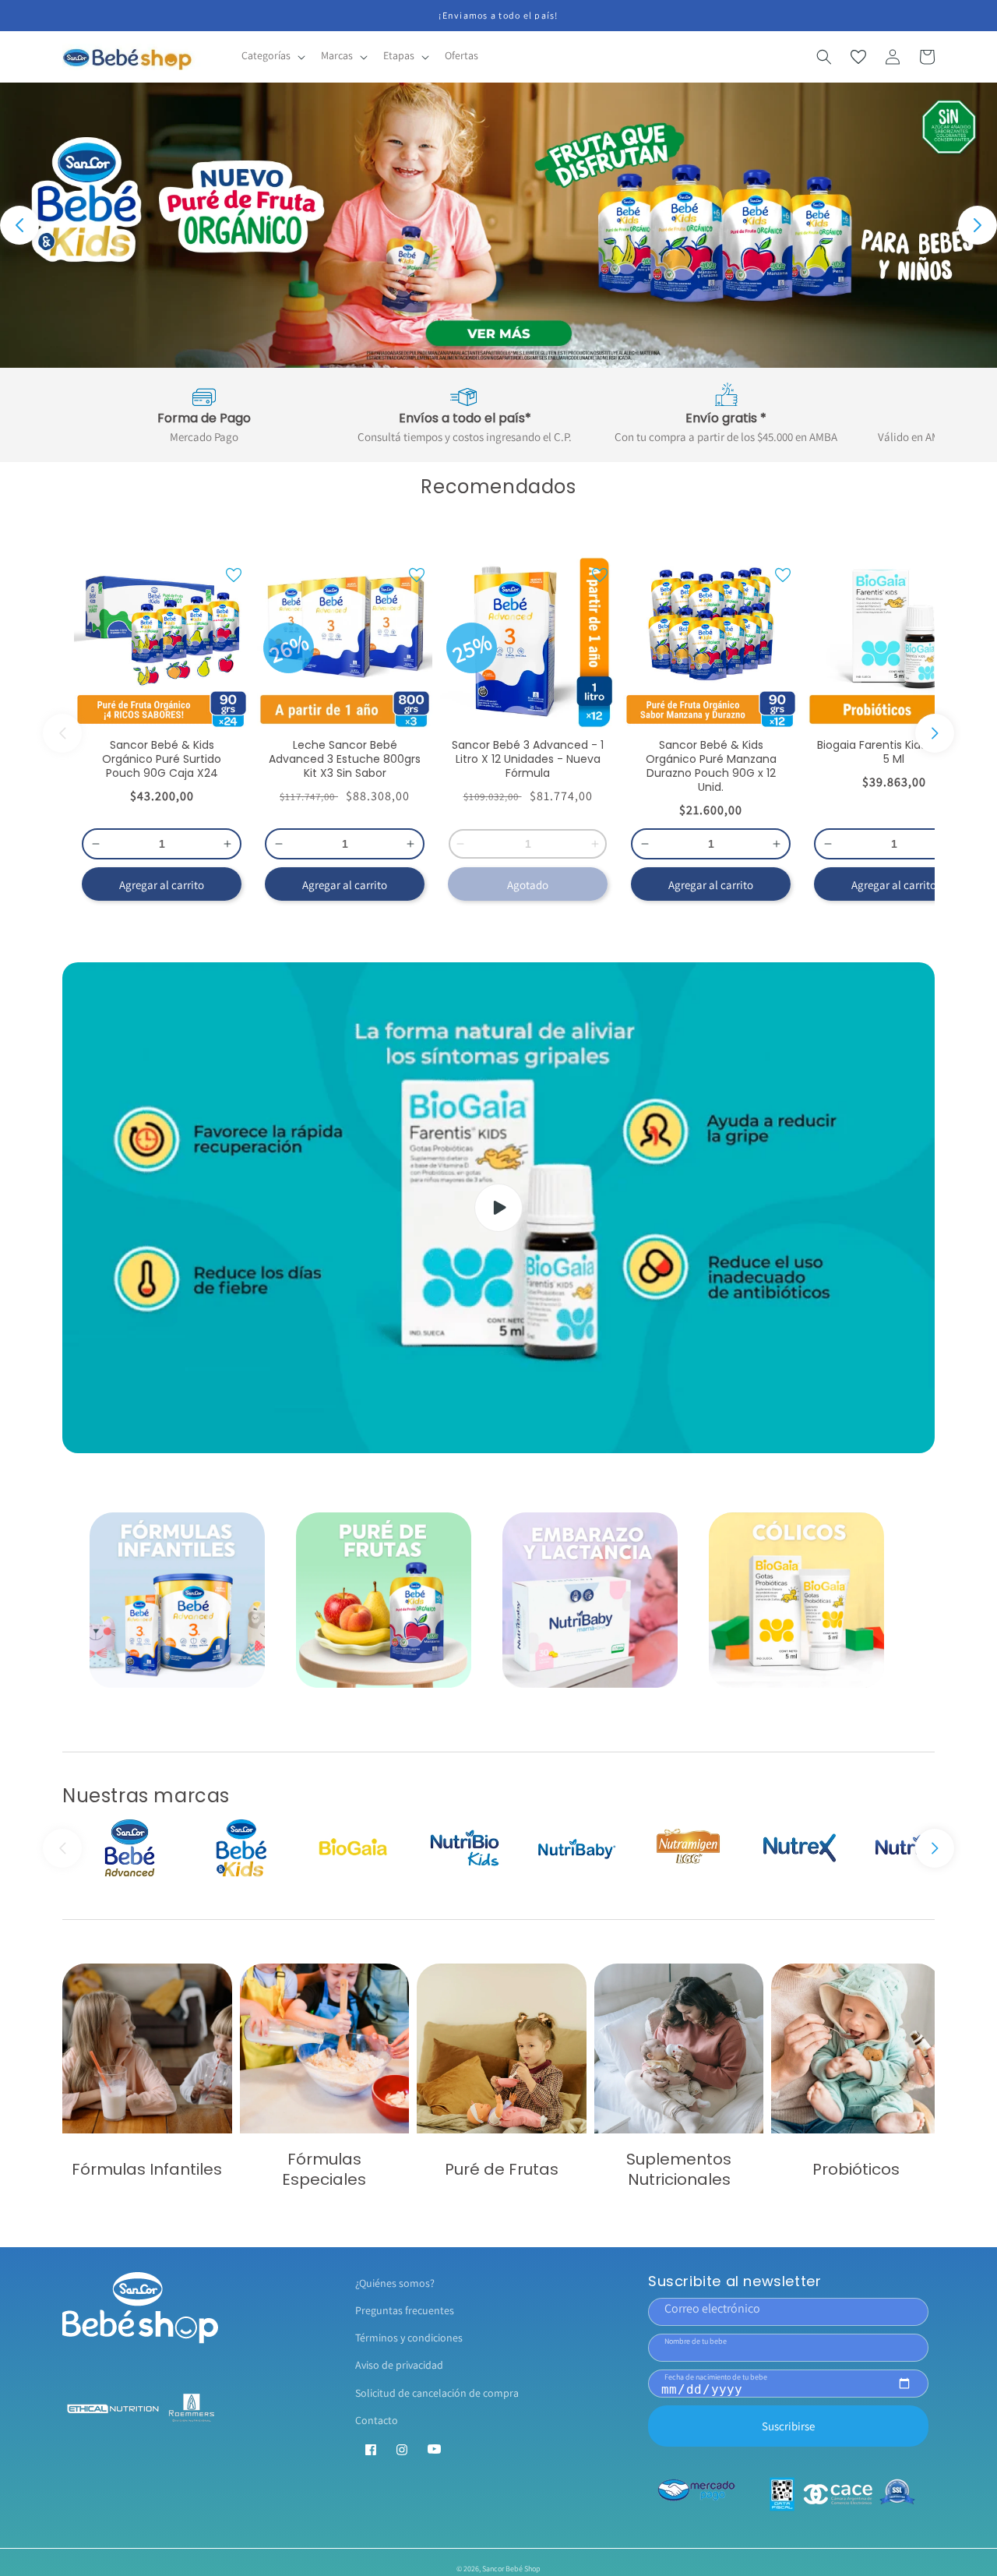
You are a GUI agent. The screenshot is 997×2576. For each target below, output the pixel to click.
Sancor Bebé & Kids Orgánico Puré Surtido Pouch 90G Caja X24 (162, 759)
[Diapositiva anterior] (19, 225)
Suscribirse (788, 2426)
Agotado (528, 885)
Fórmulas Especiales (324, 2169)
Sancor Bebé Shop (511, 2569)
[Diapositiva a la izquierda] (62, 733)
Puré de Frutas (502, 2169)
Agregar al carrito (162, 885)
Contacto (377, 2420)
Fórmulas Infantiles (147, 2169)
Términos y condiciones (409, 2338)
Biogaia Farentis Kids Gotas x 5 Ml (894, 752)
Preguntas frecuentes (405, 2310)
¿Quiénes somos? (395, 2283)
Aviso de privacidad (399, 2365)
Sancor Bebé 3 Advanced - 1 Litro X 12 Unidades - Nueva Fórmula (528, 759)
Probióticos (856, 2169)
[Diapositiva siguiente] (978, 225)
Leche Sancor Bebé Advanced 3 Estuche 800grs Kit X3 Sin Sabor (345, 759)
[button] (272, 56)
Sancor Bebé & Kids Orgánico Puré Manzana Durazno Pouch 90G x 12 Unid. (711, 766)
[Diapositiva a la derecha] (935, 733)
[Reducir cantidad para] (92, 844)
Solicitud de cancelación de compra (437, 2393)
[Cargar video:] (498, 1208)
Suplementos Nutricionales (679, 2169)
